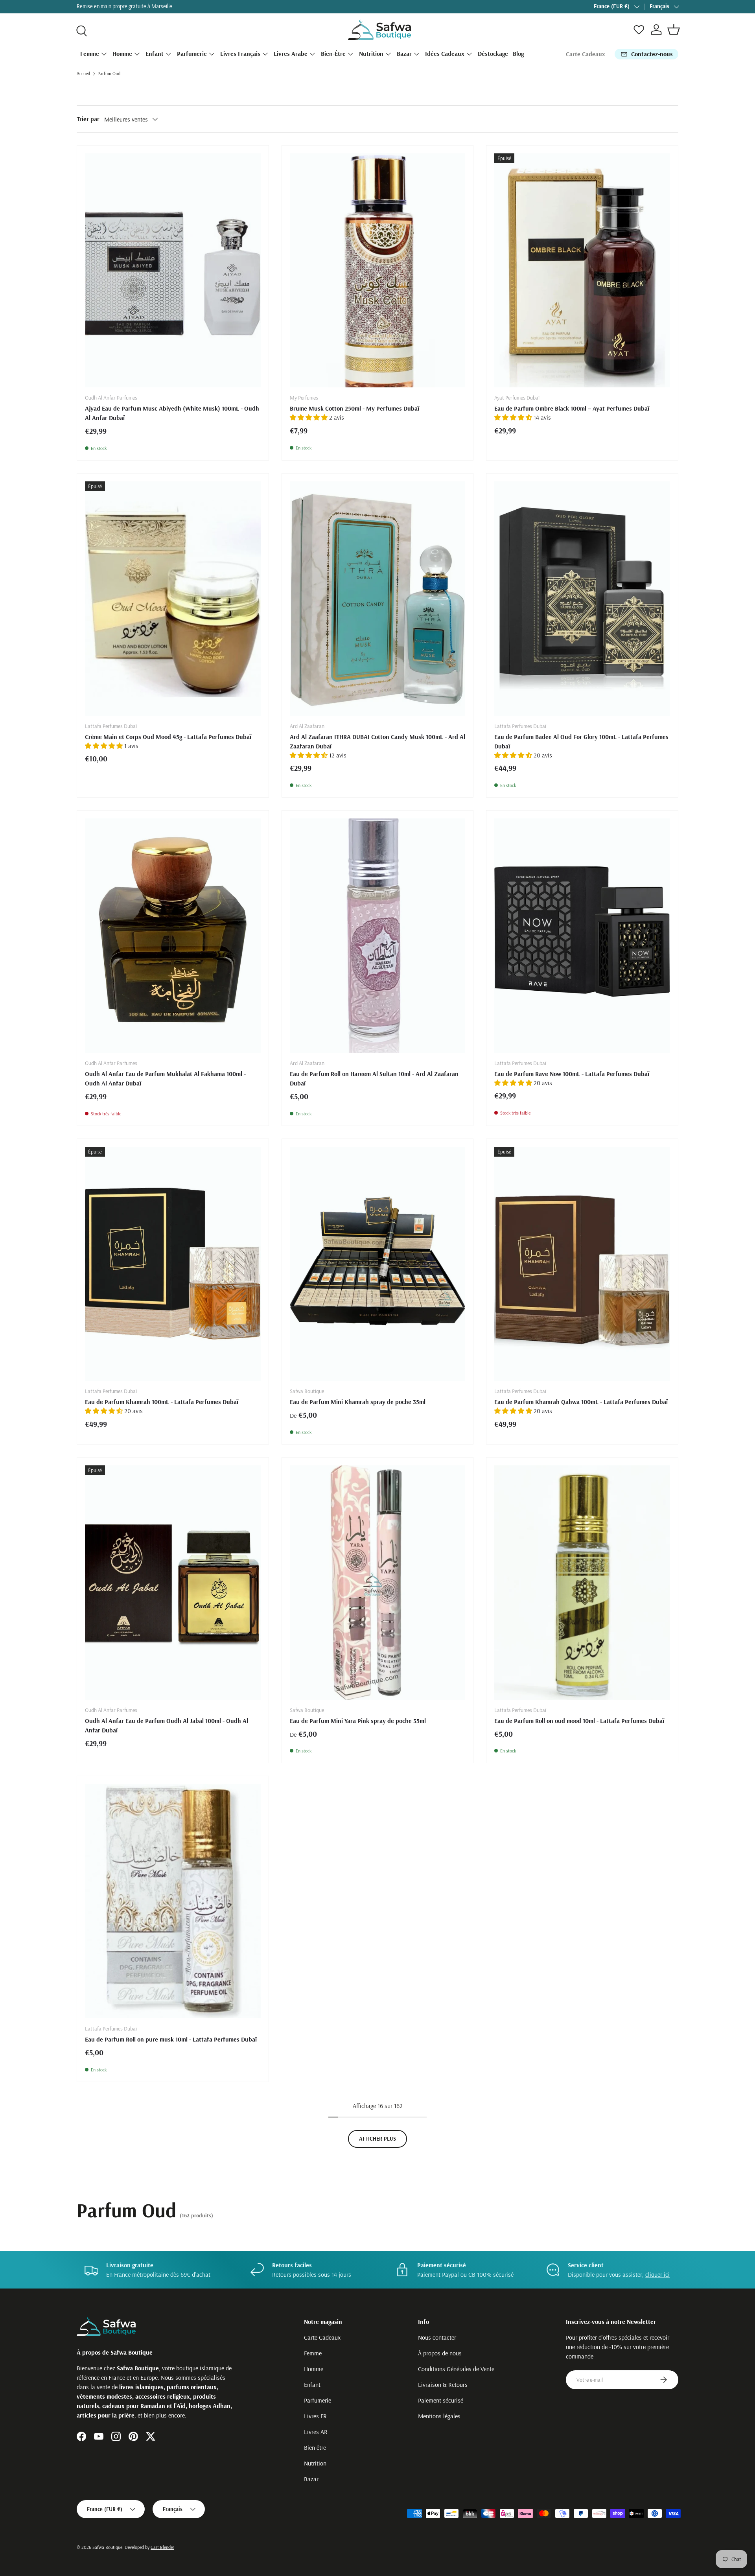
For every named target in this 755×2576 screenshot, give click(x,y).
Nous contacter (437, 2337)
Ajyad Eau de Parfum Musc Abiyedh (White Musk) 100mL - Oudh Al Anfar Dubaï (172, 413)
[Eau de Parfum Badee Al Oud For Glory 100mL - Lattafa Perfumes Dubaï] (582, 599)
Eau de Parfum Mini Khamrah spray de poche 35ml (358, 1402)
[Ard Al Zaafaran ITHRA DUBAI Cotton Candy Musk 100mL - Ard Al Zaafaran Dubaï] (378, 599)
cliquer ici (657, 2274)
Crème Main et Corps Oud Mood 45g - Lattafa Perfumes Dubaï (168, 737)
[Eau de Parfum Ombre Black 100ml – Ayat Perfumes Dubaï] (582, 271)
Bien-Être (333, 53)
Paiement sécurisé (441, 2400)
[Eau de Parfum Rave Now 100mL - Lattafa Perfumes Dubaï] (582, 936)
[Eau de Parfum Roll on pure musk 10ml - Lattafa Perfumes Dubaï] (173, 1901)
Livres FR (315, 2416)
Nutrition (371, 53)
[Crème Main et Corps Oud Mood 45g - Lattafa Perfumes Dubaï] (173, 599)
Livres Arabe (291, 53)
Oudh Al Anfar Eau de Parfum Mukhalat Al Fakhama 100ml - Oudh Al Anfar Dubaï (165, 1078)
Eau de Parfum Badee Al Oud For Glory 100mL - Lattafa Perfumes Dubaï (581, 741)
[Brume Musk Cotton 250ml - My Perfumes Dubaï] (378, 271)
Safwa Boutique (107, 2547)
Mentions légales (439, 2416)
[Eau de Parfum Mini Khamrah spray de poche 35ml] (378, 1264)
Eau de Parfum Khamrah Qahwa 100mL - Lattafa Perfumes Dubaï (581, 1402)
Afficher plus (377, 2139)
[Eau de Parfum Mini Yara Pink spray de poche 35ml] (378, 1583)
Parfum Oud (109, 73)
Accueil (83, 73)
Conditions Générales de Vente (456, 2369)
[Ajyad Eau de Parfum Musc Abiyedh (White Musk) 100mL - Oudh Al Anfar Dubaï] (173, 271)
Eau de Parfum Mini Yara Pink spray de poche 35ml (358, 1721)
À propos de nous (440, 2353)
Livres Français (240, 53)
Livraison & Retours (443, 2384)
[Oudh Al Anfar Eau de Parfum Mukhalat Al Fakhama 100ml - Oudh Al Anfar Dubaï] (173, 936)
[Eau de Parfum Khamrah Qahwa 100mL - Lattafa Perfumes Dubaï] (582, 1264)
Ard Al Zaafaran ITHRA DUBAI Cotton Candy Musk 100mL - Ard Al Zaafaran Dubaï (377, 741)
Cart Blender (162, 2547)
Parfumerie (192, 53)
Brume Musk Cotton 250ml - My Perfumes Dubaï (354, 408)
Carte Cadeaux (586, 54)
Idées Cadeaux (445, 53)
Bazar (404, 53)
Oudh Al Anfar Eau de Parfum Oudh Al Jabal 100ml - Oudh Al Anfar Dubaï (167, 1725)
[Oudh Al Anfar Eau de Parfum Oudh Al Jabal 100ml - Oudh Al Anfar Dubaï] (173, 1583)
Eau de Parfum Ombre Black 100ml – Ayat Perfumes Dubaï (572, 408)
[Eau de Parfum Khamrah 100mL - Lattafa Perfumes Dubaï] (173, 1264)
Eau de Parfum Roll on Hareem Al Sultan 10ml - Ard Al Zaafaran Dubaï (374, 1078)
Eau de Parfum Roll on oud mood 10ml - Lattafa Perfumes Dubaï (579, 1721)
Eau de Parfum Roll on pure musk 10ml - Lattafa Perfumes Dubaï (171, 2039)
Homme (122, 53)
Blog (518, 53)
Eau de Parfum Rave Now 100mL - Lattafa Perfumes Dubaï (572, 1074)
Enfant (155, 53)
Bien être (315, 2447)
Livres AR (316, 2432)
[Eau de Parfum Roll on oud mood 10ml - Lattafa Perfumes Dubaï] (582, 1583)
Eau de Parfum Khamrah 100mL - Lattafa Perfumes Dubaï (162, 1402)
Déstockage (493, 53)
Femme (90, 53)
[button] (674, 29)
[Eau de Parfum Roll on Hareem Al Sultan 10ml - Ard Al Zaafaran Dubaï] (378, 936)
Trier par (88, 119)
